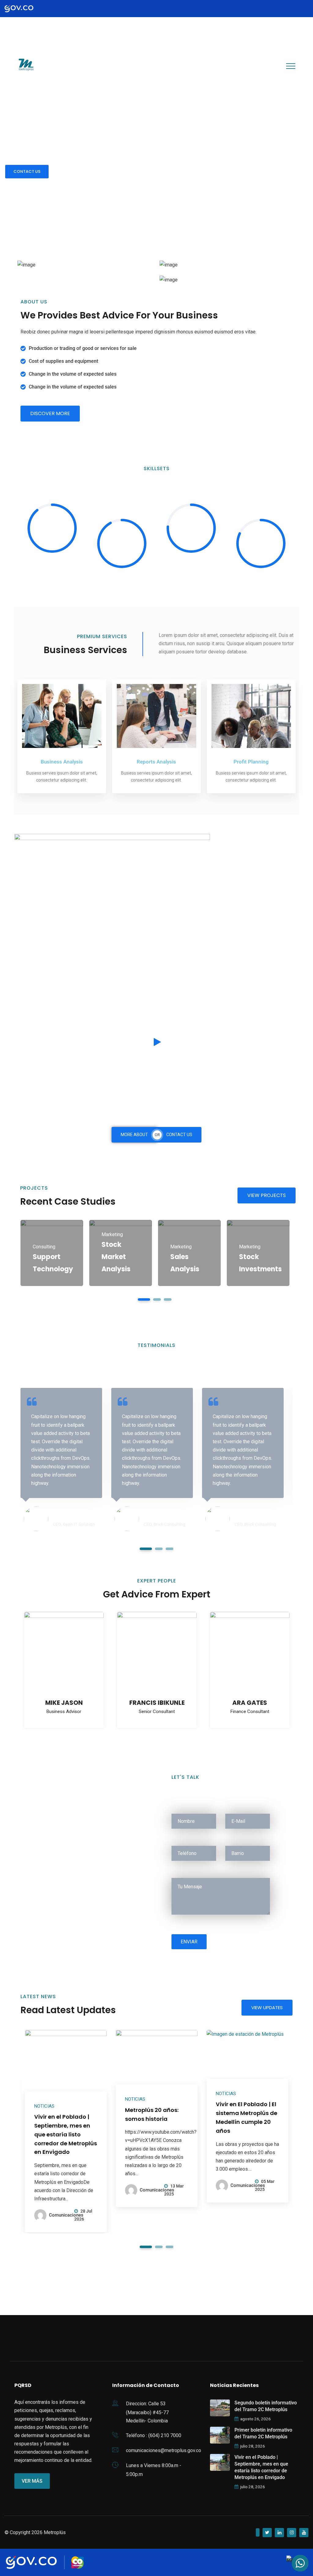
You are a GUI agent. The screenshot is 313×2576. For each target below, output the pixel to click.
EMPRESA (78, 66)
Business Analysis (62, 762)
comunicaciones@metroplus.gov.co (164, 2450)
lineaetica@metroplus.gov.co (49, 25)
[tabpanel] (52, 1253)
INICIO (50, 66)
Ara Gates (250, 1703)
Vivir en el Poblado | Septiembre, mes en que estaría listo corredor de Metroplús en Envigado (66, 2134)
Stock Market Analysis (116, 1257)
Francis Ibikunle (157, 1703)
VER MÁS (32, 2481)
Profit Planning (251, 762)
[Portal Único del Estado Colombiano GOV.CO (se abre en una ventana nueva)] (25, 9)
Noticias (44, 2106)
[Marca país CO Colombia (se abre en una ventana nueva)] (77, 2562)
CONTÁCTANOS (231, 66)
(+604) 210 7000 (37, 40)
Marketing (112, 1234)
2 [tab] (157, 1299)
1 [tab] (144, 1299)
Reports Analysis (156, 762)
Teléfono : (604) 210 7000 (154, 2435)
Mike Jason (64, 1703)
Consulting (44, 1247)
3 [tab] (168, 1299)
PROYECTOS (116, 66)
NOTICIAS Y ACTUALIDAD (171, 66)
